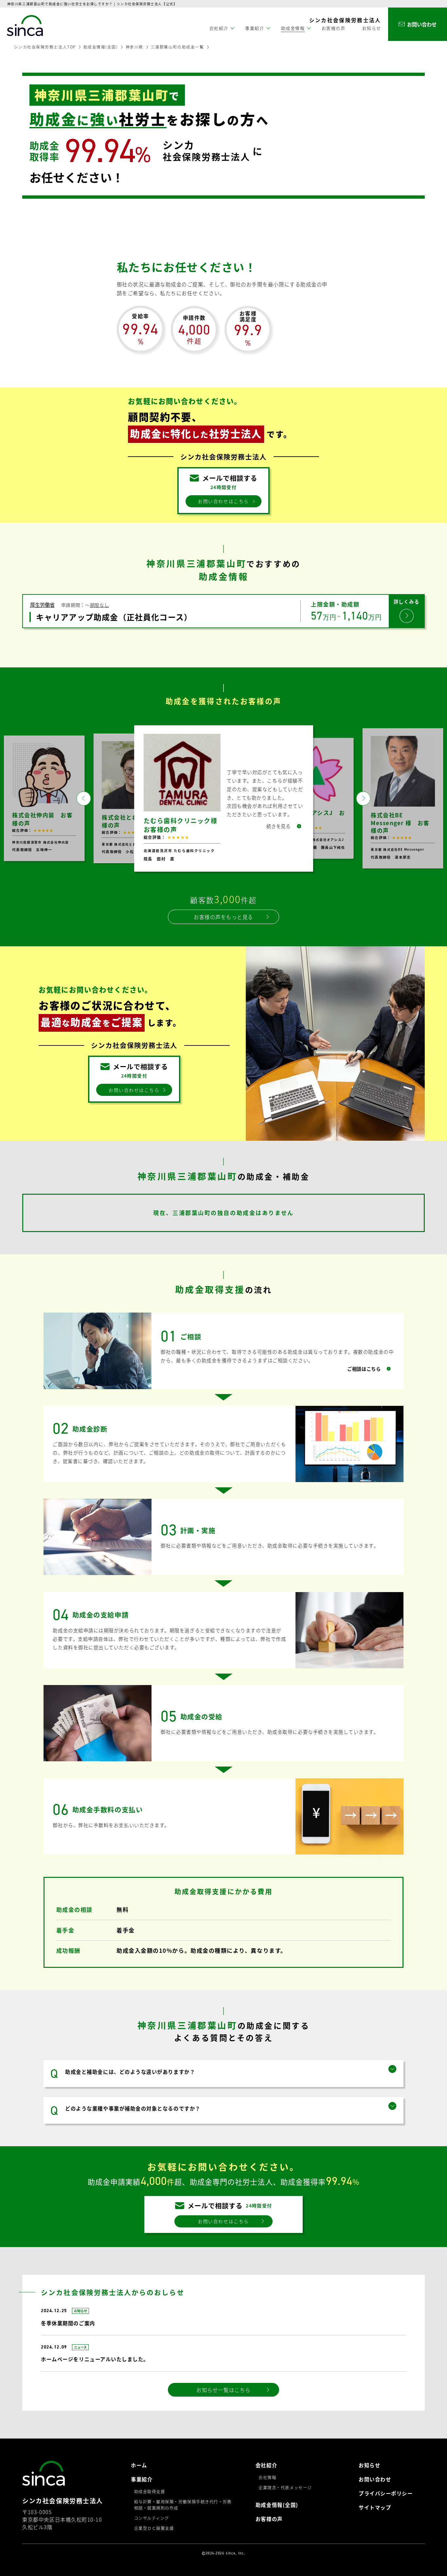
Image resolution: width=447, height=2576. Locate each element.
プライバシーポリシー (386, 2493)
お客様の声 (334, 28)
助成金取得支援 (150, 2492)
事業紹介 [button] (255, 28)
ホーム (139, 2465)
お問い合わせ (375, 2479)
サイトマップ (375, 2507)
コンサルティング (152, 2518)
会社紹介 (266, 2465)
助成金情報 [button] (293, 28)
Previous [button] (84, 798)
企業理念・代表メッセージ (285, 2488)
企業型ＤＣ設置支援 (154, 2528)
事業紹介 (142, 2479)
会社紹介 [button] (219, 28)
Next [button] (363, 798)
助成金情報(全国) (101, 47)
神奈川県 (134, 47)
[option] (223, 798)
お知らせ (372, 28)
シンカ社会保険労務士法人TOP (45, 47)
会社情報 (267, 2477)
